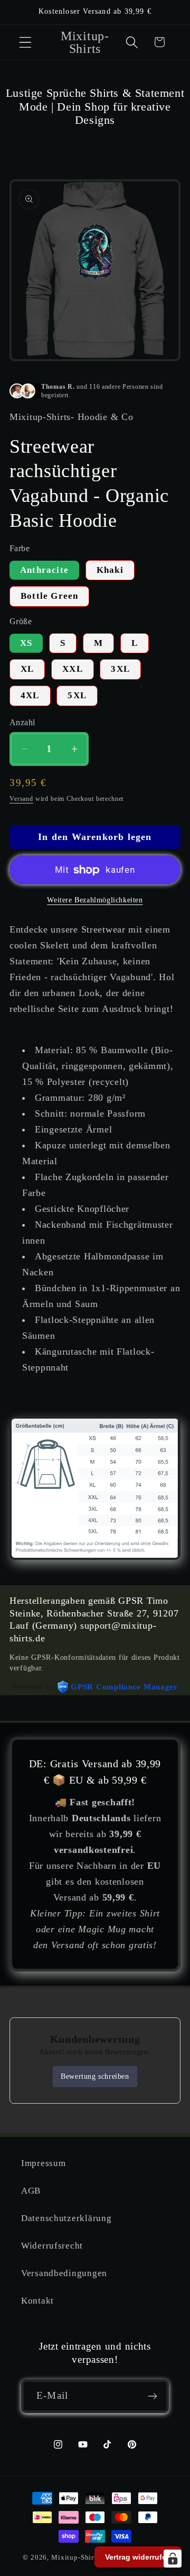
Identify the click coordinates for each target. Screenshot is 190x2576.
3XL (120, 669)
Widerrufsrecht (52, 2246)
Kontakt (37, 2301)
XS (26, 643)
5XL (77, 695)
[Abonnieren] (152, 2396)
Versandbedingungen (64, 2273)
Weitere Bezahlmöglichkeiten (95, 900)
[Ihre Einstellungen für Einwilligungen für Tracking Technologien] (173, 2559)
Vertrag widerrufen (138, 2557)
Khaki (110, 570)
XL (27, 669)
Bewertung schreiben (95, 2076)
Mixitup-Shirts (75, 2557)
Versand (21, 799)
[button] (26, 42)
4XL (30, 695)
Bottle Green (49, 596)
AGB (31, 2191)
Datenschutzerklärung (66, 2218)
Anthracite (44, 570)
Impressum (43, 2163)
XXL (73, 669)
